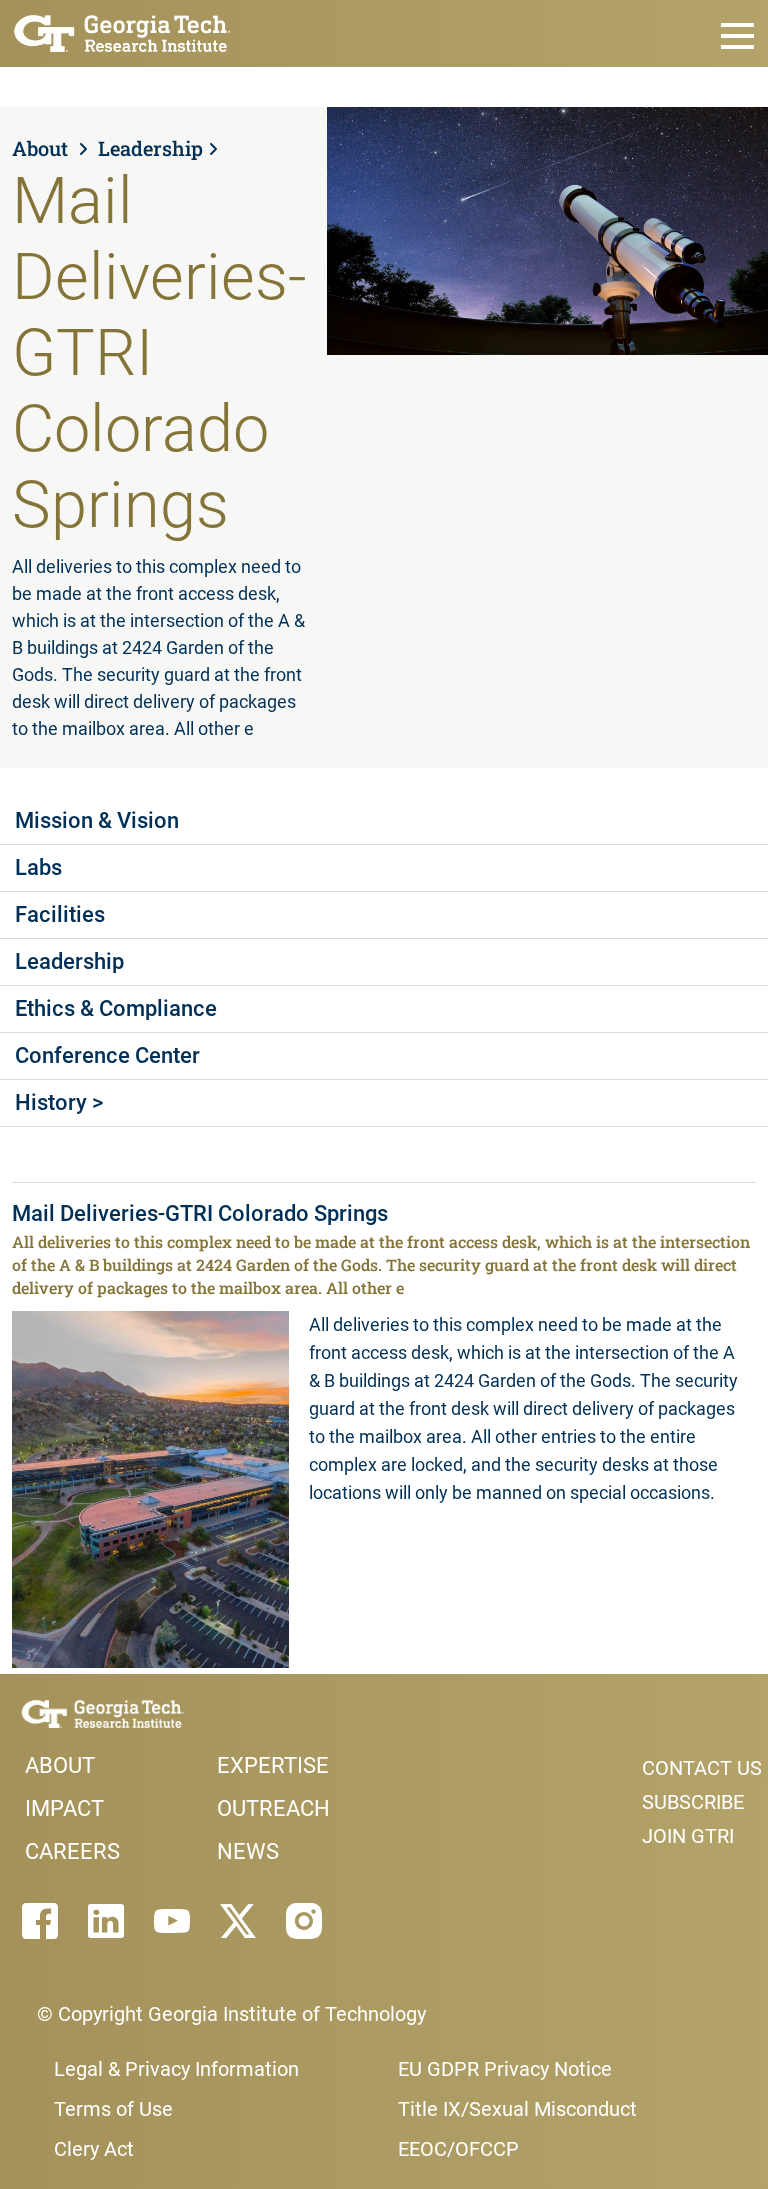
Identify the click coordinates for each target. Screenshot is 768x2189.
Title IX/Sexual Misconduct (517, 2109)
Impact (64, 1808)
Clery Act (94, 2149)
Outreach (273, 1808)
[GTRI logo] (122, 31)
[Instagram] (304, 1921)
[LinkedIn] (106, 1921)
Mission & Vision (97, 820)
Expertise (273, 1765)
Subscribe (693, 1802)
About (42, 148)
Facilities (60, 914)
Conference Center (107, 1055)
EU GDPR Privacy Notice (505, 2069)
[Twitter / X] (238, 1921)
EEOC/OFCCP (458, 2149)
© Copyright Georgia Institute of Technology (231, 2014)
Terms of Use (113, 2109)
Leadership (150, 148)
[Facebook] (40, 1921)
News (248, 1851)
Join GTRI (688, 1836)
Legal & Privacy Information (176, 2069)
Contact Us (702, 1768)
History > (59, 1102)
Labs (38, 867)
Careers (72, 1851)
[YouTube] (172, 1921)
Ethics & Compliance (116, 1008)
